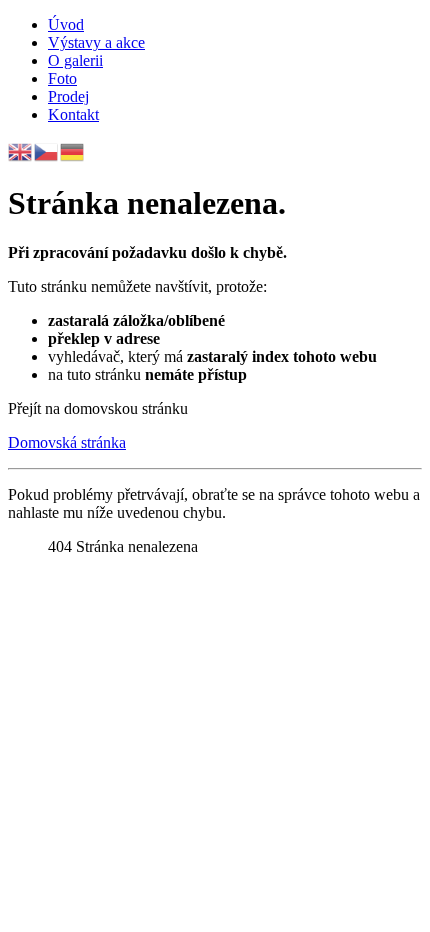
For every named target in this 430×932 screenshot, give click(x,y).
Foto (62, 78)
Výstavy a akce (96, 42)
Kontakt (73, 114)
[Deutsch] (73, 150)
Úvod (66, 24)
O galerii (75, 60)
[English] (21, 150)
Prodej (68, 96)
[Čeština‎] (47, 150)
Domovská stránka (67, 442)
